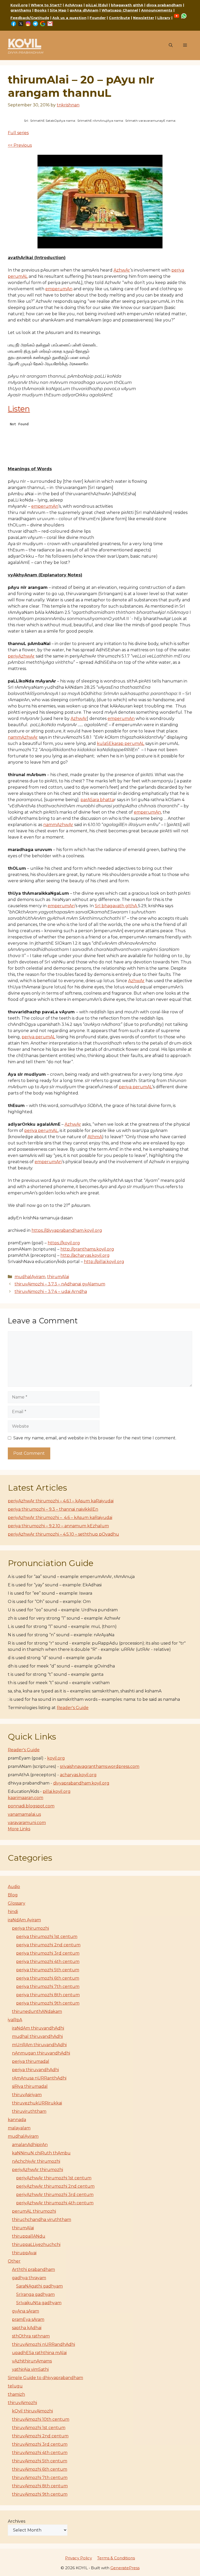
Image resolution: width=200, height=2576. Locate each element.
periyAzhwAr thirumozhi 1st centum (54, 2178)
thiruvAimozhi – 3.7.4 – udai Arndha (51, 1292)
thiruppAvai (24, 2253)
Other (14, 2261)
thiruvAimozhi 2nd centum (40, 2436)
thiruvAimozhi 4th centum (40, 2453)
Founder (98, 18)
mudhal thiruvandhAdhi (37, 2036)
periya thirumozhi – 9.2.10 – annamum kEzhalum (58, 1526)
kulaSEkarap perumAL (121, 743)
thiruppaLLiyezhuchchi (36, 2245)
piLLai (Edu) (97, 5)
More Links (19, 1829)
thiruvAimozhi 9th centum (40, 2494)
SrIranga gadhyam (35, 2294)
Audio (14, 1887)
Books (40, 10)
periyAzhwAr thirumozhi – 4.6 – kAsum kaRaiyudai (60, 1518)
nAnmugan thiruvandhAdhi (41, 2053)
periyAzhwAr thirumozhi (37, 2170)
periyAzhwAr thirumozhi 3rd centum (55, 2195)
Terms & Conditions (116, 2558)
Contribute (119, 18)
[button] (171, 46)
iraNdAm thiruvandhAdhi (38, 2028)
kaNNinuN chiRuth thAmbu (41, 2153)
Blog (13, 1895)
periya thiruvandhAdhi (35, 2070)
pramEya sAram (28, 2319)
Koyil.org (19, 5)
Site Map (58, 10)
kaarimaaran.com (26, 1798)
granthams (21, 10)
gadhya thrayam (29, 2278)
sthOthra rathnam (31, 2336)
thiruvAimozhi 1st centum (39, 2428)
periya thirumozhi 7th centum (48, 1986)
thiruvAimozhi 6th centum (40, 2469)
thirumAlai (58, 1277)
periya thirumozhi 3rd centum (48, 1953)
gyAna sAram (26, 2311)
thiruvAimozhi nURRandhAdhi (43, 2344)
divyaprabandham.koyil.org (81, 1783)
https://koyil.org (64, 1243)
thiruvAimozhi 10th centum (41, 2419)
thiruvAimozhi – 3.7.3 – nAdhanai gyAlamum (60, 1284)
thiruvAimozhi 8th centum (40, 2486)
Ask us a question (69, 18)
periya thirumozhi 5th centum (48, 1970)
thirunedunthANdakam (37, 2011)
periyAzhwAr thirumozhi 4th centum (55, 2203)
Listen (19, 409)
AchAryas (74, 5)
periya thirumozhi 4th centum (48, 1962)
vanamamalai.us (24, 1814)
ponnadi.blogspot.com (31, 1806)
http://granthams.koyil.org (87, 1249)
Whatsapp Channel (120, 10)
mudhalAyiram (30, 1277)
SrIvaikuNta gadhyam (39, 2303)
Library (164, 18)
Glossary (17, 1903)
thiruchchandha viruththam (42, 2220)
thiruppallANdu (29, 2236)
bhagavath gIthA (127, 5)
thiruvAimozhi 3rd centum (40, 2444)
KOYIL (24, 43)
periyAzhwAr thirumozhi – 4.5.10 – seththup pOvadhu (63, 1534)
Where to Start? (46, 5)
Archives (17, 2521)
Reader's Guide (73, 1708)
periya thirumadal (31, 2061)
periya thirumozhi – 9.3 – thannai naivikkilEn (53, 1509)
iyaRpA (15, 2020)
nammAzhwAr (23, 737)
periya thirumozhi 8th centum (48, 1995)
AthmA (95, 1137)
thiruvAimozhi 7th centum (40, 2478)
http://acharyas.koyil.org (85, 1255)
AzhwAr (122, 270)
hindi (13, 1912)
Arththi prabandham (33, 2269)
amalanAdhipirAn (30, 2145)
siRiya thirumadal (30, 2086)
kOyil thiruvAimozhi (32, 2411)
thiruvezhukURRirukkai (37, 2103)
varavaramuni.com (27, 1823)
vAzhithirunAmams (32, 2361)
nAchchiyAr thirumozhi (36, 2161)
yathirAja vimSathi (30, 2369)
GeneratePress (125, 2568)
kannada (17, 2120)
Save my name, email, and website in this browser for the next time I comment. (95, 1438)
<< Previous (20, 145)
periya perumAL (38, 1037)
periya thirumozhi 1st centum (47, 1937)
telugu (15, 2386)
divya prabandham (164, 5)
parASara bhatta (97, 800)
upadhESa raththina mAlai (39, 2353)
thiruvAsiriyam (27, 2095)
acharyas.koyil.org (78, 1775)
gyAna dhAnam (84, 10)
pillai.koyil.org (57, 1791)
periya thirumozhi (30, 1928)
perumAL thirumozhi (34, 2211)
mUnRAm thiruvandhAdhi (39, 2045)
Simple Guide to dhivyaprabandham (45, 2378)
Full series (18, 133)
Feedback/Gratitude (30, 18)
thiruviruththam (29, 2111)
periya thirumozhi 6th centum (48, 1978)
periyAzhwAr (21, 656)
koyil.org (56, 1758)
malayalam (19, 2128)
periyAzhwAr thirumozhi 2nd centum (55, 2186)
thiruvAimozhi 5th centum (40, 2461)
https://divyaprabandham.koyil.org (67, 1230)
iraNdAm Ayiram (24, 1920)
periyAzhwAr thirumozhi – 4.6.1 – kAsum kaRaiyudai (61, 1501)
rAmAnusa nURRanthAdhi (39, 2078)
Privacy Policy (79, 2558)
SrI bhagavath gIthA (116, 906)
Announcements (157, 10)
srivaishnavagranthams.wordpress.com (100, 1766)
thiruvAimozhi (22, 2403)
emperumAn (59, 289)
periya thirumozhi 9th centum (48, 2003)
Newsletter (144, 18)
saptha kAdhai (27, 2328)
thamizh (16, 2394)
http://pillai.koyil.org (104, 1262)
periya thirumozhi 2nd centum (48, 1945)
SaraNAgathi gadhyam (39, 2286)
